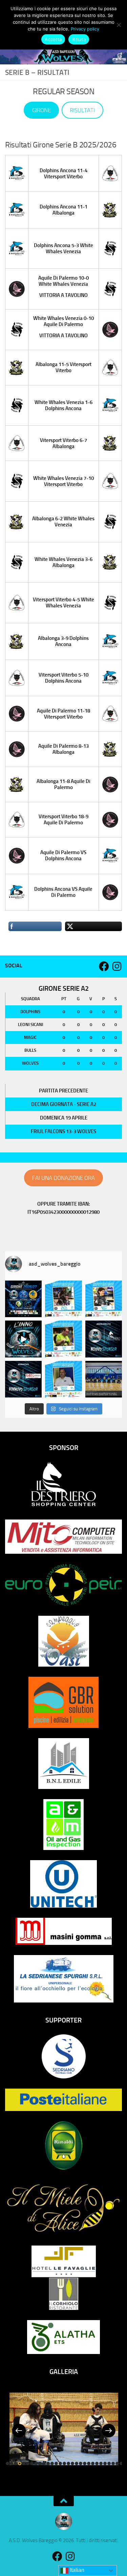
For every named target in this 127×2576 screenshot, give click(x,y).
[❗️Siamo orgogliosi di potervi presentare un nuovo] (104, 1339)
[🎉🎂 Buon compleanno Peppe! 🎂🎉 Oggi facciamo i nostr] (63, 1379)
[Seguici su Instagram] (117, 966)
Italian (76, 2570)
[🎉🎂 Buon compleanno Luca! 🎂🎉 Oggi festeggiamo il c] (63, 1339)
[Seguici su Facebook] (104, 966)
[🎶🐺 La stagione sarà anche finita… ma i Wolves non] (23, 1339)
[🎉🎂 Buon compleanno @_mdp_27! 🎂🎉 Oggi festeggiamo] (63, 1299)
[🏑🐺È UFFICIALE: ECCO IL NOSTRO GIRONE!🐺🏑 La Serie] (23, 1299)
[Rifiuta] (119, 25)
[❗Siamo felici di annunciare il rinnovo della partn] (23, 1379)
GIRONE (41, 110)
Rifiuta (79, 39)
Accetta (53, 39)
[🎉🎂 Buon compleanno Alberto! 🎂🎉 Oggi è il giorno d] (104, 1299)
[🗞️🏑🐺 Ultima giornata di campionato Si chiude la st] (104, 1379)
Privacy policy (85, 29)
